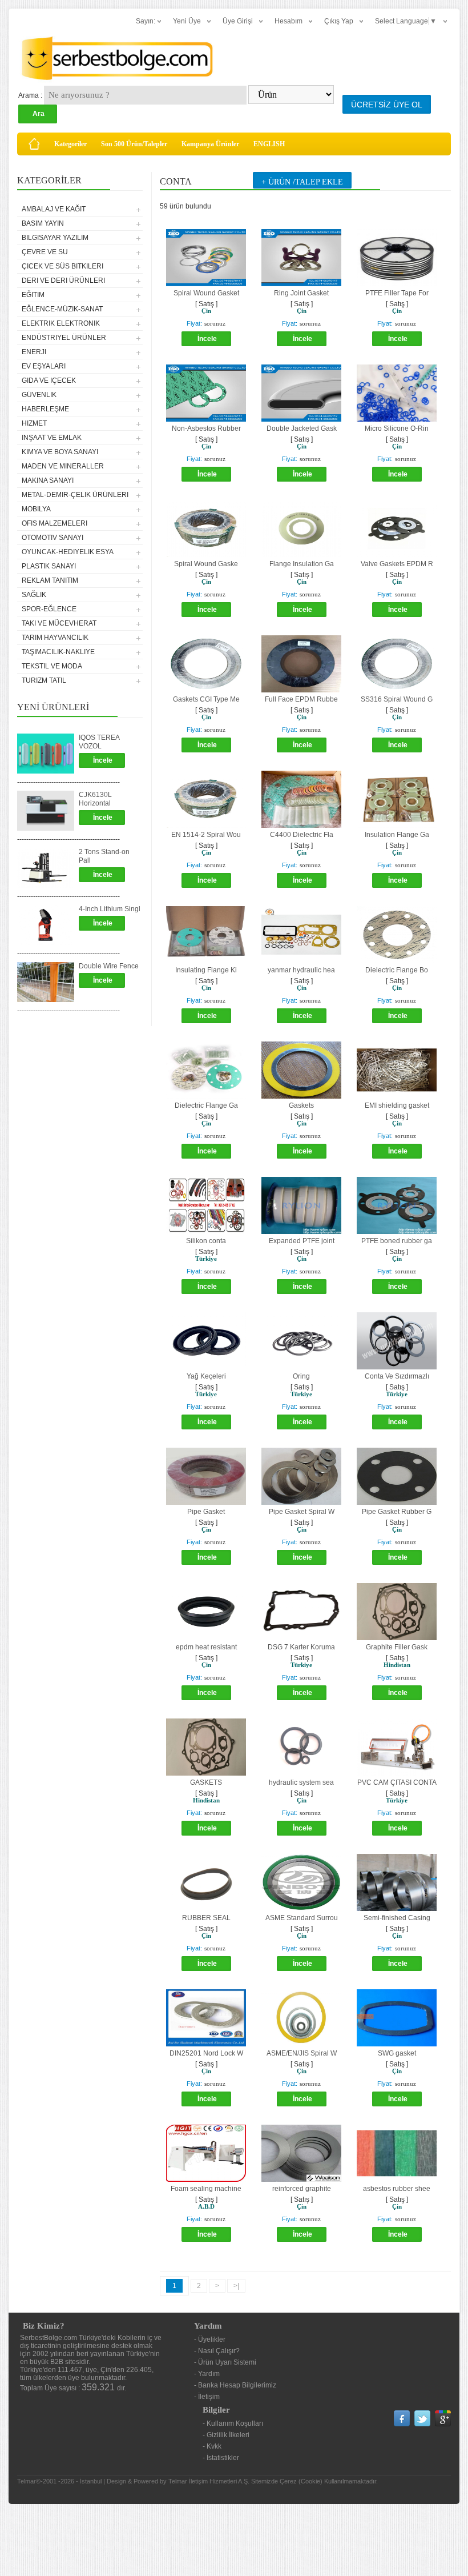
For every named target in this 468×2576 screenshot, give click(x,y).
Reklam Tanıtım (50, 580)
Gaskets (301, 1105)
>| (236, 2286)
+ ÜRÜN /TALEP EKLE (302, 182)
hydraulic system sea (301, 1782)
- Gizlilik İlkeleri (226, 2435)
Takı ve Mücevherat (59, 623)
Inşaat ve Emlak (52, 438)
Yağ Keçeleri (206, 1376)
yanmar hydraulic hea (301, 970)
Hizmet (34, 423)
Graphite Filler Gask (397, 1647)
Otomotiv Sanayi (53, 538)
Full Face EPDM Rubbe (301, 699)
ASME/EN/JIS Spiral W (302, 2053)
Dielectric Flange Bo (397, 970)
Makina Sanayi (48, 480)
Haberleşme (45, 409)
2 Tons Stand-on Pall (104, 856)
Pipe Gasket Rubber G (397, 1512)
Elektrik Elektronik (61, 323)
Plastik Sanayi (49, 566)
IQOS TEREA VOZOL (99, 742)
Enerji (34, 352)
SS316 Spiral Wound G (397, 699)
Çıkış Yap (339, 21)
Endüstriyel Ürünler (64, 338)
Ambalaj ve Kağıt (54, 209)
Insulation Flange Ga (397, 835)
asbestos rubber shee (397, 2189)
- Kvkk (212, 2446)
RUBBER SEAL (206, 1918)
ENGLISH (269, 144)
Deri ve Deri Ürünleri (63, 281)
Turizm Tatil (44, 680)
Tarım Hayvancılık (55, 638)
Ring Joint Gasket (301, 293)
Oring (301, 1376)
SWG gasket (397, 2053)
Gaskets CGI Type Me (206, 699)
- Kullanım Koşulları (233, 2423)
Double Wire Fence (109, 966)
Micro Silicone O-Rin (397, 428)
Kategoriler (70, 144)
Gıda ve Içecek (49, 380)
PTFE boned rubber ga (397, 1241)
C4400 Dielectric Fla (302, 835)
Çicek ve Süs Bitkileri (62, 266)
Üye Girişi (238, 21)
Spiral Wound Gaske (206, 564)
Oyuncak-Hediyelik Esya (68, 552)
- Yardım (207, 2374)
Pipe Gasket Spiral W (302, 1512)
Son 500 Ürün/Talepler (134, 144)
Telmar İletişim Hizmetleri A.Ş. (209, 2481)
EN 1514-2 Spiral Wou (206, 835)
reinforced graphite (302, 2189)
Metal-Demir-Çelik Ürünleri (75, 495)
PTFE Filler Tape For (397, 293)
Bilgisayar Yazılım (55, 238)
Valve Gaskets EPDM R (397, 564)
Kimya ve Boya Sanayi (60, 452)
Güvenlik (39, 395)
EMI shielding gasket (397, 1105)
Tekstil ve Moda (52, 666)
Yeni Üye (187, 21)
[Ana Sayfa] (34, 144)
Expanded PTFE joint (302, 1241)
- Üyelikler (210, 2339)
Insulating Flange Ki (206, 970)
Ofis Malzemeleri (55, 523)
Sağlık (34, 595)
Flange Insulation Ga (302, 564)
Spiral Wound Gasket (206, 293)
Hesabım (289, 21)
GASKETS (206, 1782)
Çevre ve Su (45, 252)
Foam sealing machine (206, 2189)
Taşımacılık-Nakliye (58, 652)
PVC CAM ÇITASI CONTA (397, 1782)
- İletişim (207, 2397)
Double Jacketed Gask (302, 428)
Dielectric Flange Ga (206, 1105)
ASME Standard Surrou (302, 1918)
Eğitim (33, 295)
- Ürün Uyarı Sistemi (225, 2362)
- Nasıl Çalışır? (217, 2351)
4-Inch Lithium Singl (110, 909)
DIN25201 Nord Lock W (206, 2053)
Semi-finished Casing (397, 1918)
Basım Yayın (43, 223)
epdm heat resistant (206, 1647)
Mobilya (36, 509)
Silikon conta (206, 1241)
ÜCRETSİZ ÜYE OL (387, 105)
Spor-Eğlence (49, 609)
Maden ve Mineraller (63, 466)
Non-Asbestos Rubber (206, 428)
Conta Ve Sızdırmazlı (397, 1376)
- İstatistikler (221, 2458)
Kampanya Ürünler (210, 144)
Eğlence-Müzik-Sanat (62, 309)
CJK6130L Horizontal (95, 799)
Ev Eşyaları (44, 366)
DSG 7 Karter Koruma (301, 1647)
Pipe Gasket (206, 1512)
